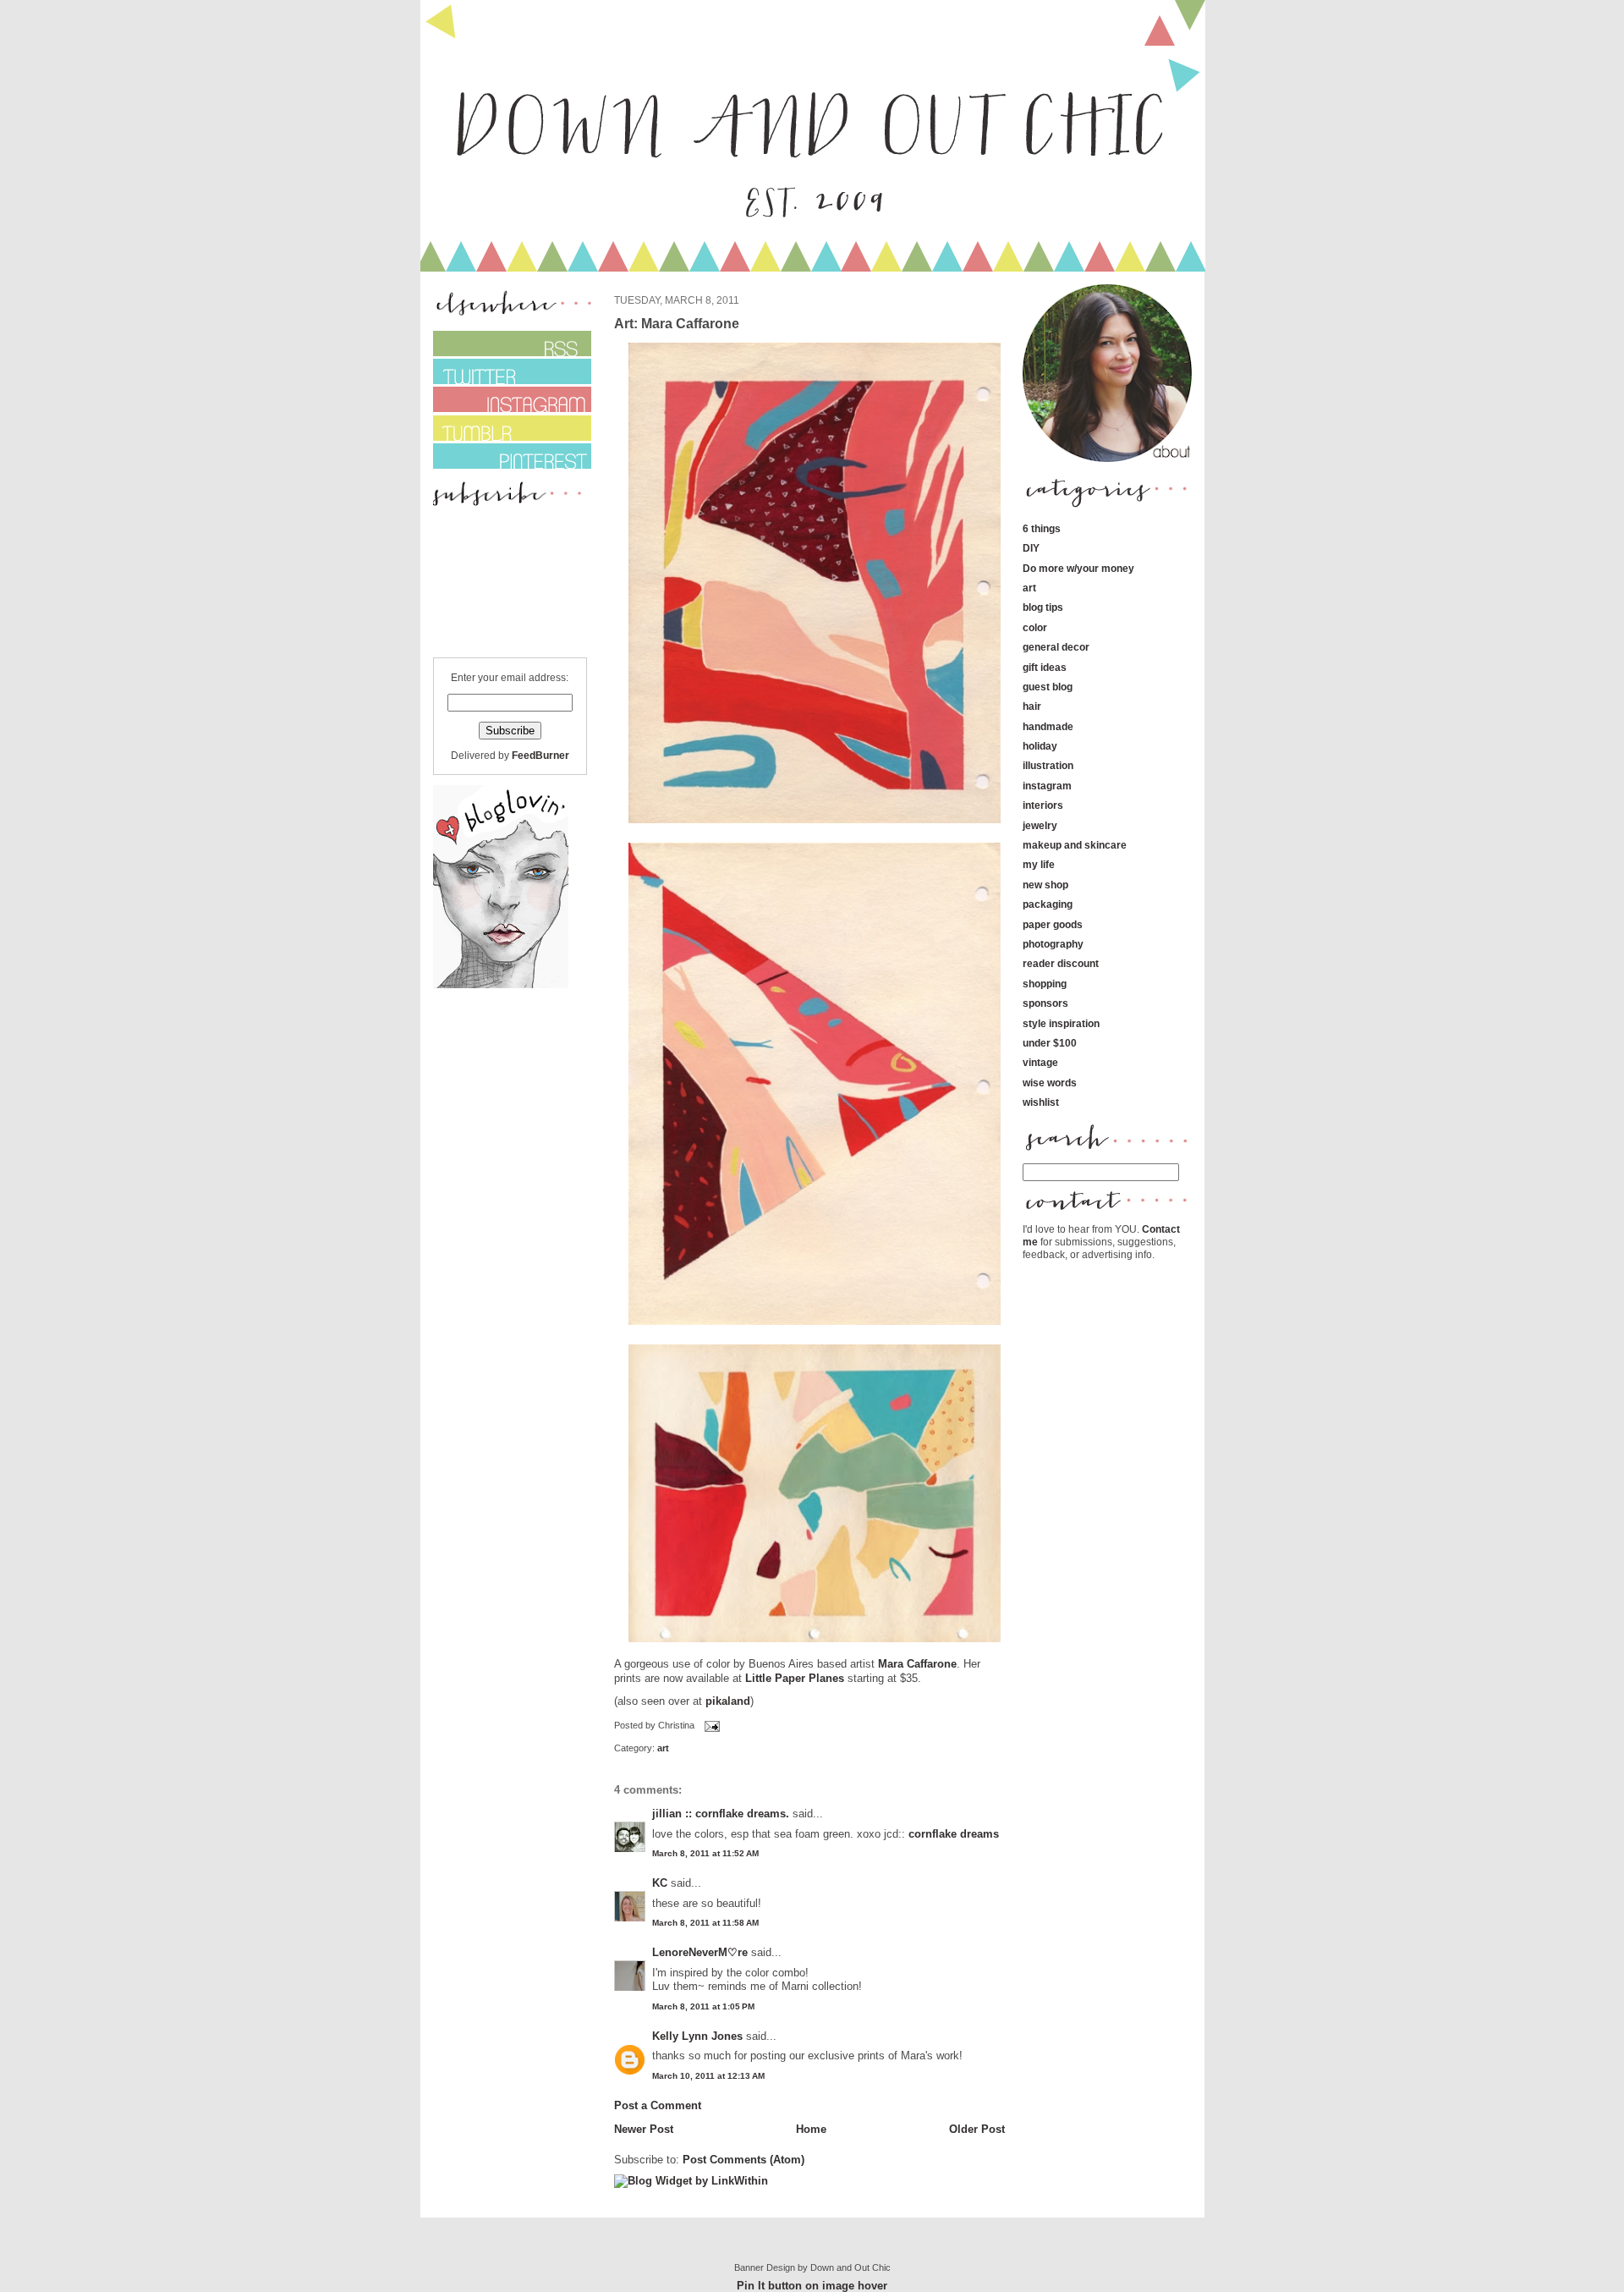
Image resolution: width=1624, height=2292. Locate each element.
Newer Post (644, 2129)
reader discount (1061, 963)
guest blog (1048, 687)
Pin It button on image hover (812, 2286)
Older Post (977, 2129)
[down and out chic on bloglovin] (501, 984)
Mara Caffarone (917, 1664)
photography (1053, 944)
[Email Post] (710, 1725)
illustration (1048, 765)
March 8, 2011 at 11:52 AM (705, 1853)
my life (1039, 864)
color (1035, 627)
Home (811, 2129)
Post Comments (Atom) (743, 2160)
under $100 (1050, 1043)
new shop (1045, 885)
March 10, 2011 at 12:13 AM (708, 2076)
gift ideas (1045, 667)
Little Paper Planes (795, 1678)
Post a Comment (658, 2105)
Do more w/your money (1078, 568)
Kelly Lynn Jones (697, 2036)
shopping (1045, 984)
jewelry (1040, 825)
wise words (1050, 1083)
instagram (1047, 786)
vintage (1040, 1062)
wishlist (1041, 1102)
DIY (1031, 548)
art (663, 1748)
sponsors (1045, 1003)
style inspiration (1061, 1023)
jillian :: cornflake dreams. (721, 1814)
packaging (1048, 904)
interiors (1043, 805)
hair (1032, 706)
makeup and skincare (1075, 845)
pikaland (728, 1701)
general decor (1056, 647)
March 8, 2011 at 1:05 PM (703, 2006)
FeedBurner (540, 755)
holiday (1040, 746)
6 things (1042, 528)
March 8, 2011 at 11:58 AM (705, 1923)
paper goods (1053, 924)
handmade (1048, 726)
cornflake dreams (954, 1834)
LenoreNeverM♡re (700, 1952)
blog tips (1043, 607)
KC (660, 1883)
